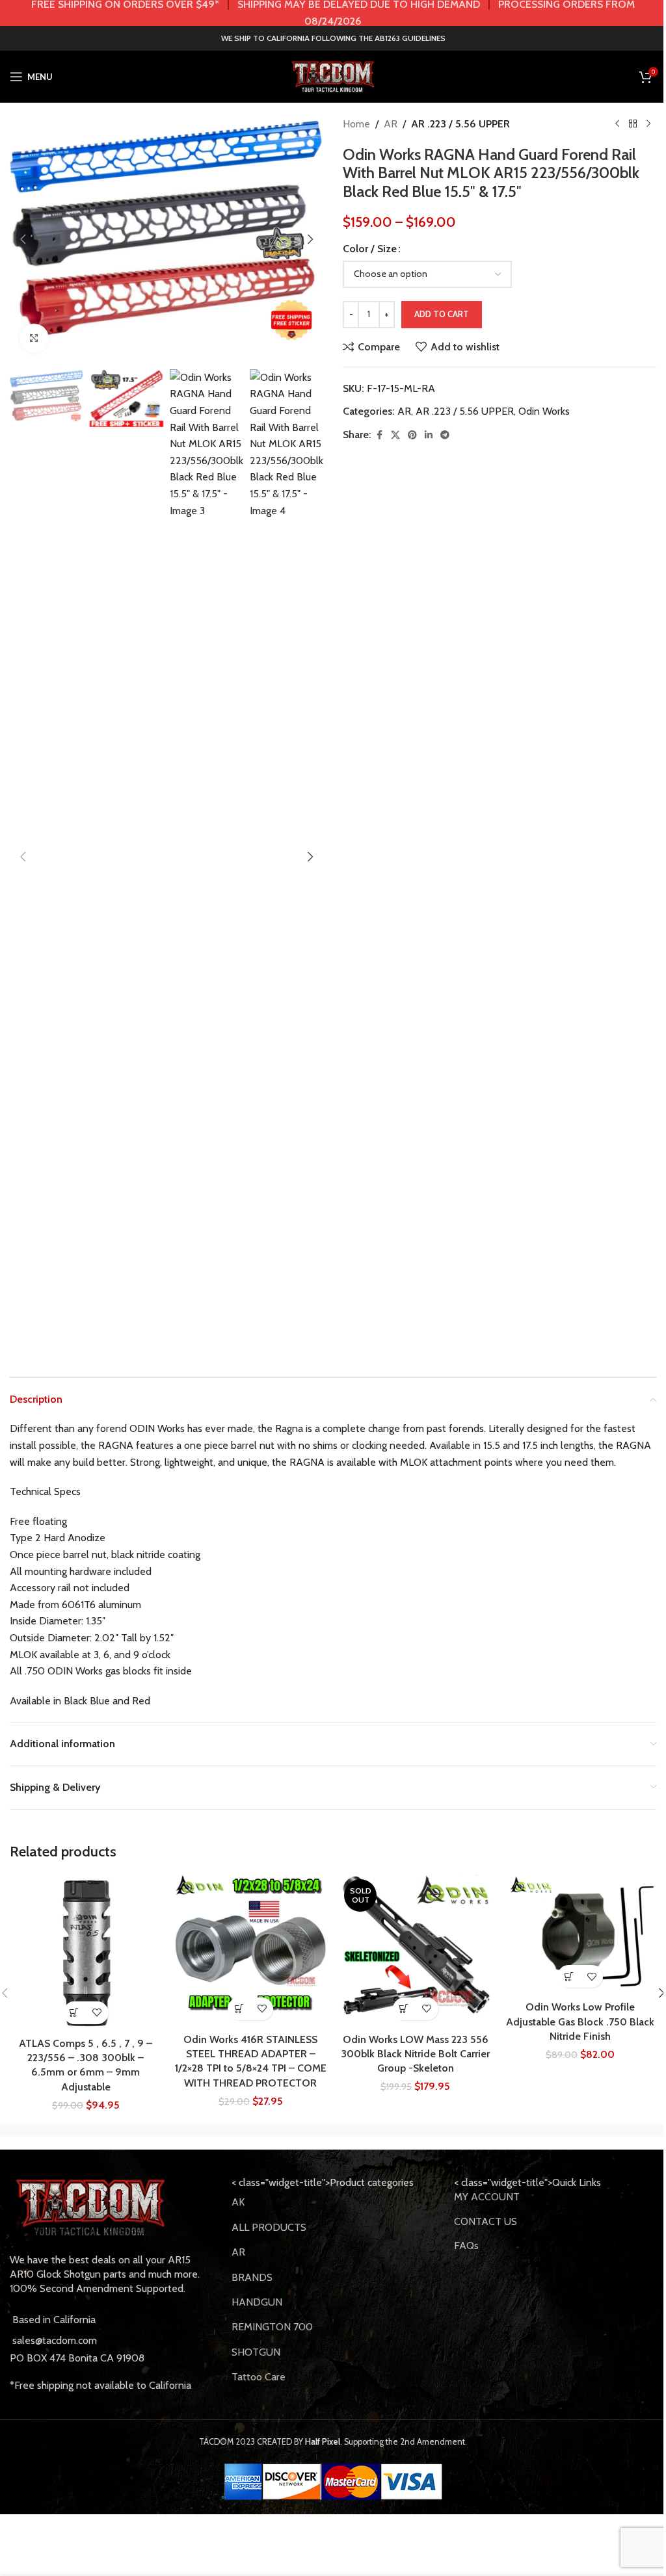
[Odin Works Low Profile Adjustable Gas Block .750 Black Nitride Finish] (581, 1934)
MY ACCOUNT (487, 2197)
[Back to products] (633, 124)
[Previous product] (617, 124)
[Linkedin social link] (429, 435)
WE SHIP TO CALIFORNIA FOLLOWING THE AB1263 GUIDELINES (333, 38)
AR (391, 124)
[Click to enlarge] (34, 338)
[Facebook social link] (379, 435)
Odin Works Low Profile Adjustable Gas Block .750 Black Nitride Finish (580, 2022)
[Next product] (648, 124)
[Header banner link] (333, 13)
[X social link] (395, 435)
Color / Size (370, 249)
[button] (23, 239)
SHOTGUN (256, 2352)
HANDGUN (257, 2302)
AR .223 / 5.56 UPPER (460, 124)
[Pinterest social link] (412, 435)
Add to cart (442, 314)
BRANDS (252, 2277)
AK (238, 2202)
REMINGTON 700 (272, 2327)
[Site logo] (333, 76)
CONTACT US (486, 2221)
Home (356, 124)
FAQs (466, 2245)
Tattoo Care (259, 2377)
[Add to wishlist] (97, 2013)
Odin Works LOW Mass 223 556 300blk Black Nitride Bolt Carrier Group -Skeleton (415, 2054)
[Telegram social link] (445, 435)
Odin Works (544, 411)
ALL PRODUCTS (269, 2227)
